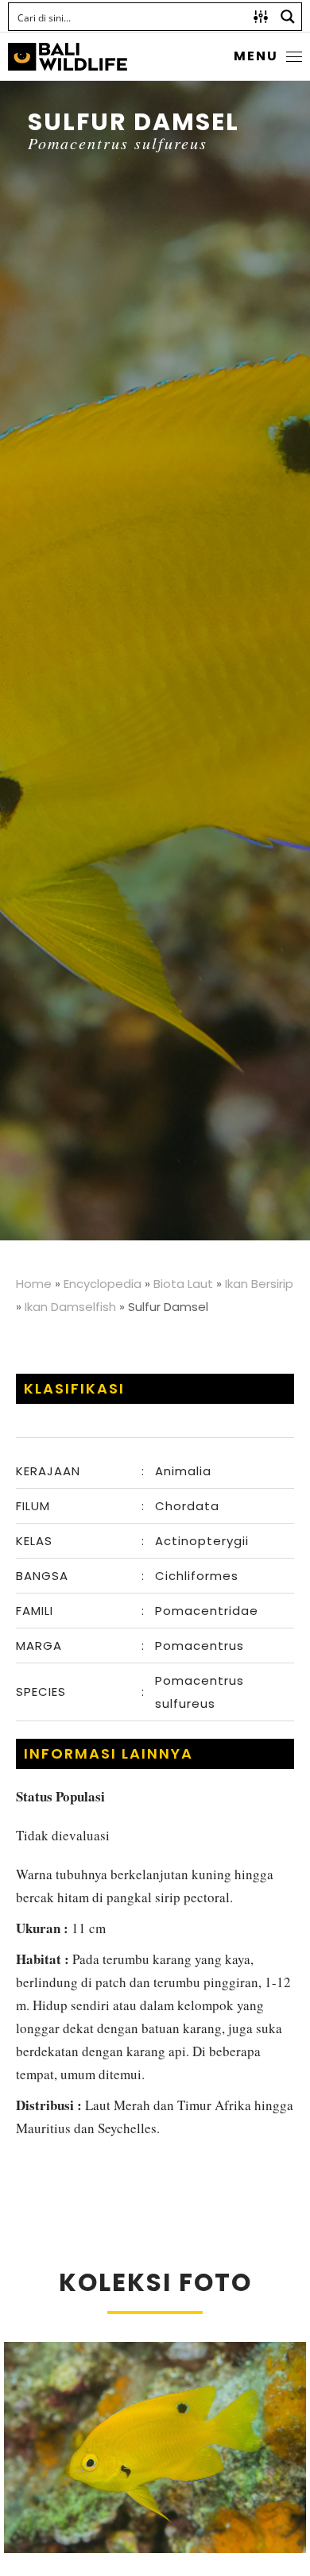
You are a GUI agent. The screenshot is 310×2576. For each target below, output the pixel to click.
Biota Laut (183, 1284)
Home (34, 1284)
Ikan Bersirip (259, 1284)
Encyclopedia (103, 1284)
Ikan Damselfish (70, 1307)
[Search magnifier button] (288, 17)
